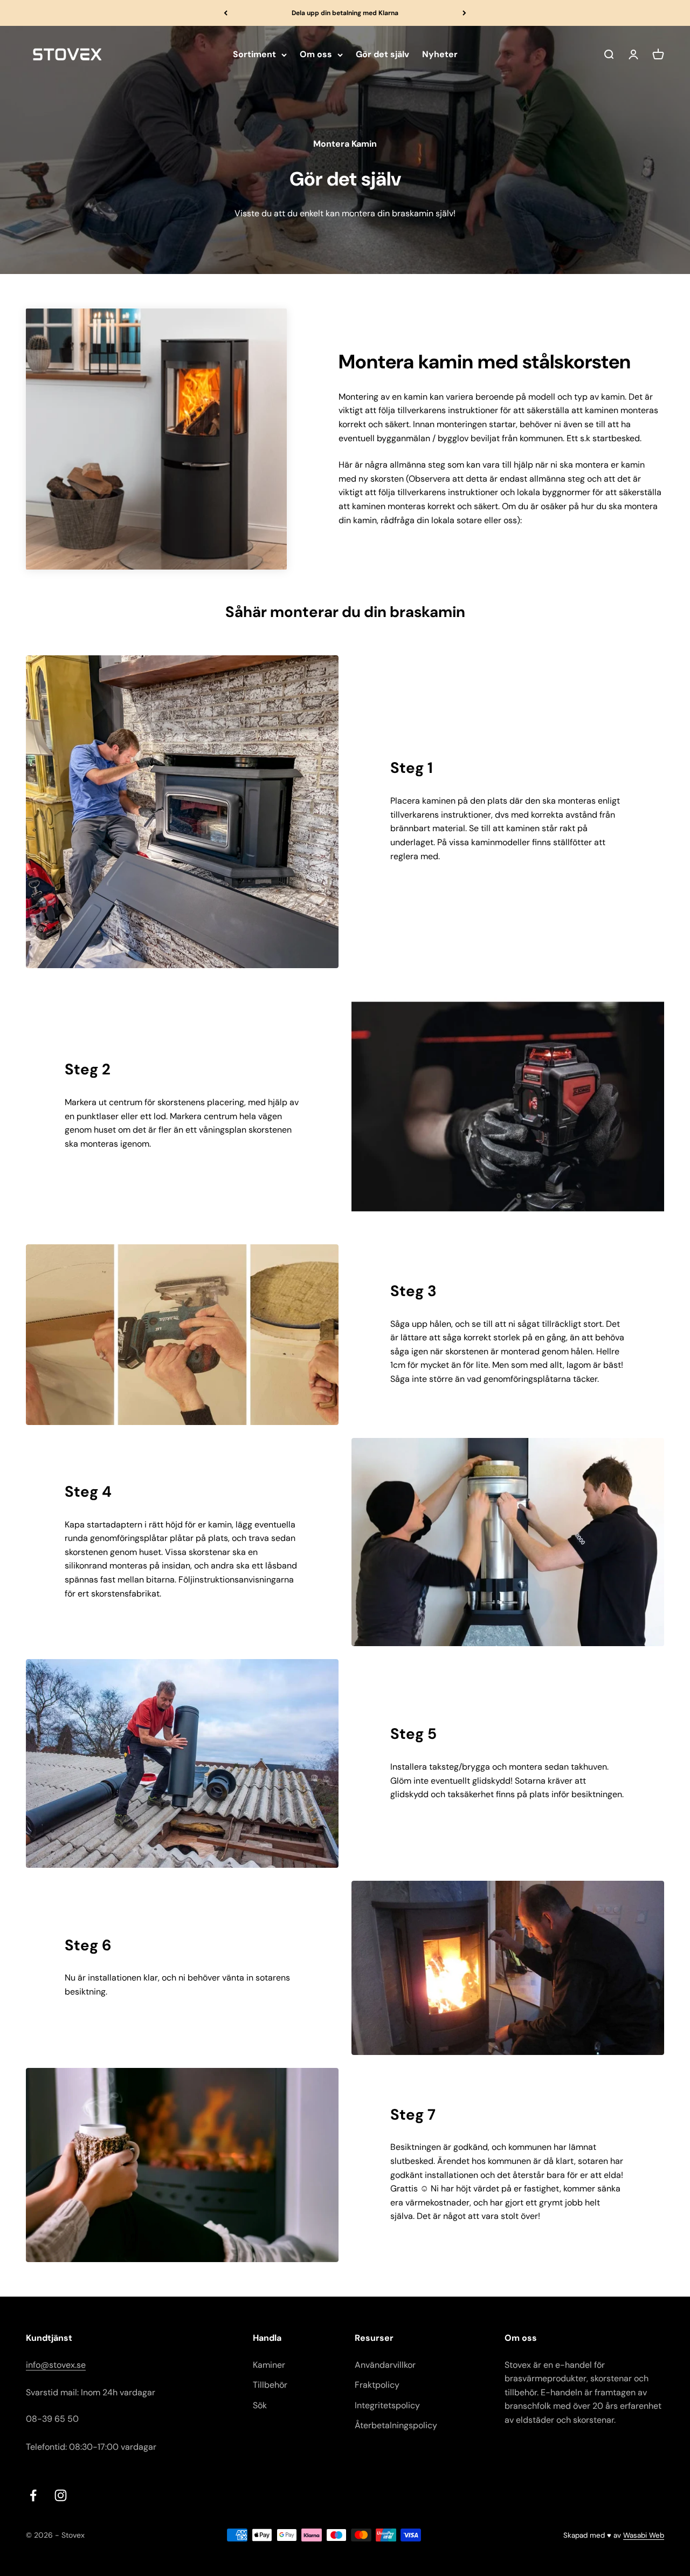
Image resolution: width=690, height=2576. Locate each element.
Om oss (316, 55)
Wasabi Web (644, 2535)
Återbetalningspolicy (396, 2425)
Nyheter (440, 55)
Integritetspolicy (387, 2405)
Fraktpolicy (377, 2385)
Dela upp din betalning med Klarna (345, 13)
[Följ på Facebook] (33, 2495)
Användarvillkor (385, 2365)
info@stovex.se (56, 2365)
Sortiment (254, 55)
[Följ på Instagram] (61, 2495)
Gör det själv (382, 55)
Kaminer (269, 2365)
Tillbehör (270, 2385)
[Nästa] (464, 13)
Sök (260, 2405)
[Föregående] (226, 13)
